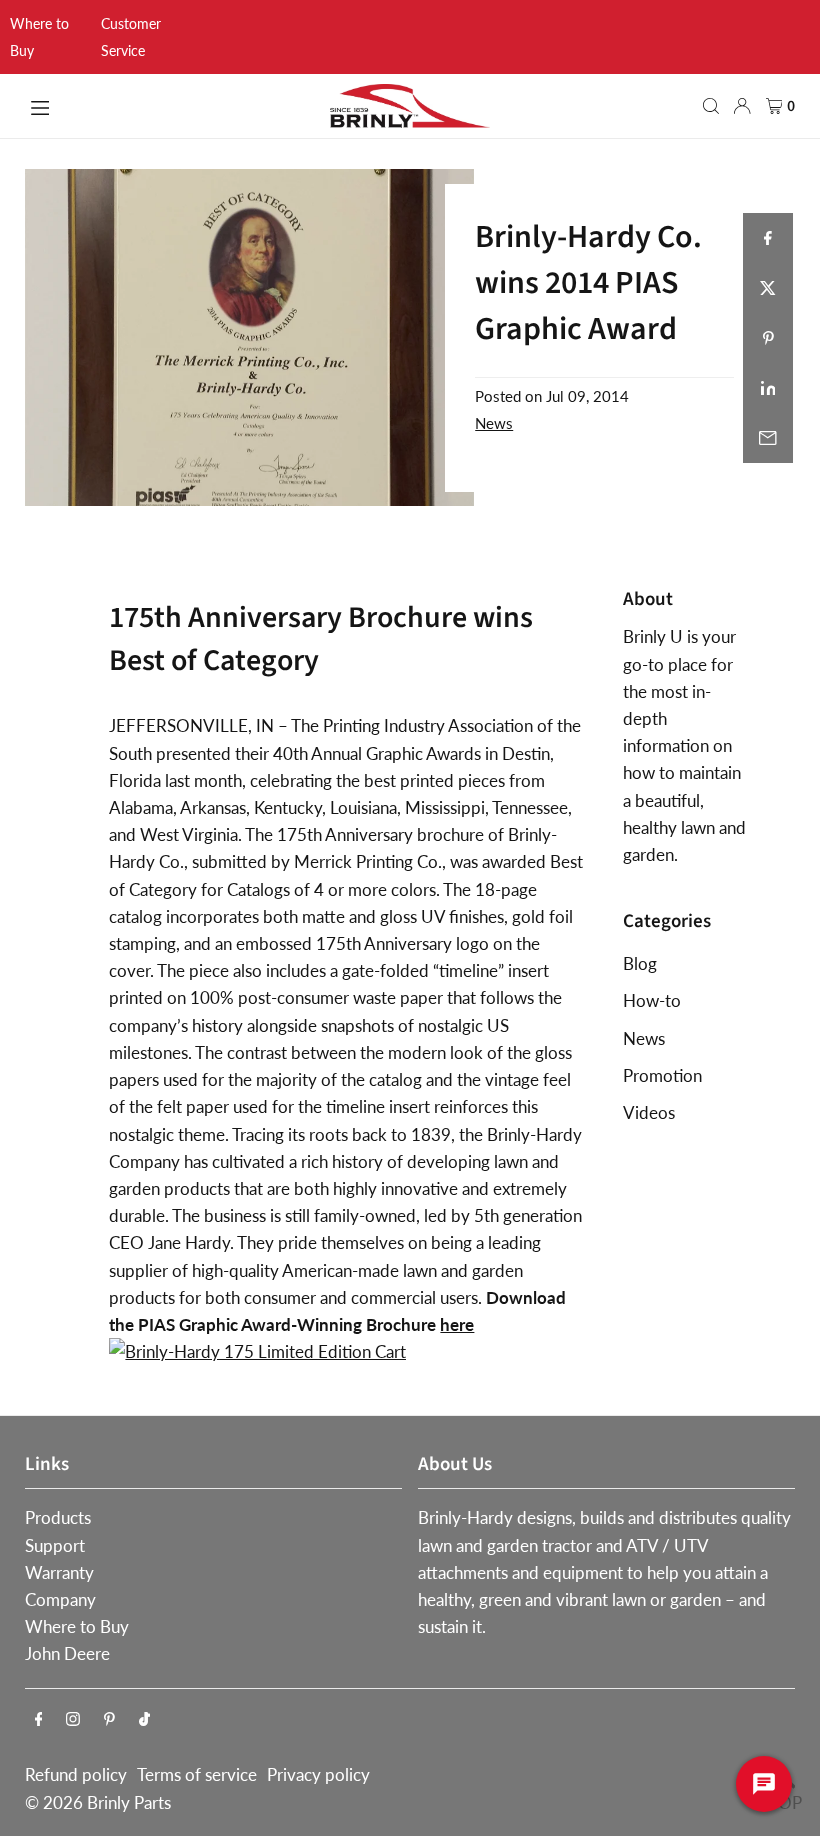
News (494, 423)
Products (58, 1517)
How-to (652, 1000)
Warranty (59, 1572)
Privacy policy (318, 1774)
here (457, 1324)
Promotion (662, 1075)
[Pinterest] (109, 1719)
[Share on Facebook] (768, 238)
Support (55, 1545)
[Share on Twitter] (768, 288)
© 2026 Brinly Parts (98, 1802)
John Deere (67, 1653)
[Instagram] (73, 1719)
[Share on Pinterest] (768, 338)
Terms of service (197, 1774)
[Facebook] (39, 1719)
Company (60, 1599)
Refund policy (76, 1774)
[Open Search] (711, 106)
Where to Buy (77, 1626)
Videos (649, 1112)
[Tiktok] (144, 1719)
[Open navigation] (169, 105)
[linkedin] (768, 388)
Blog (640, 963)
